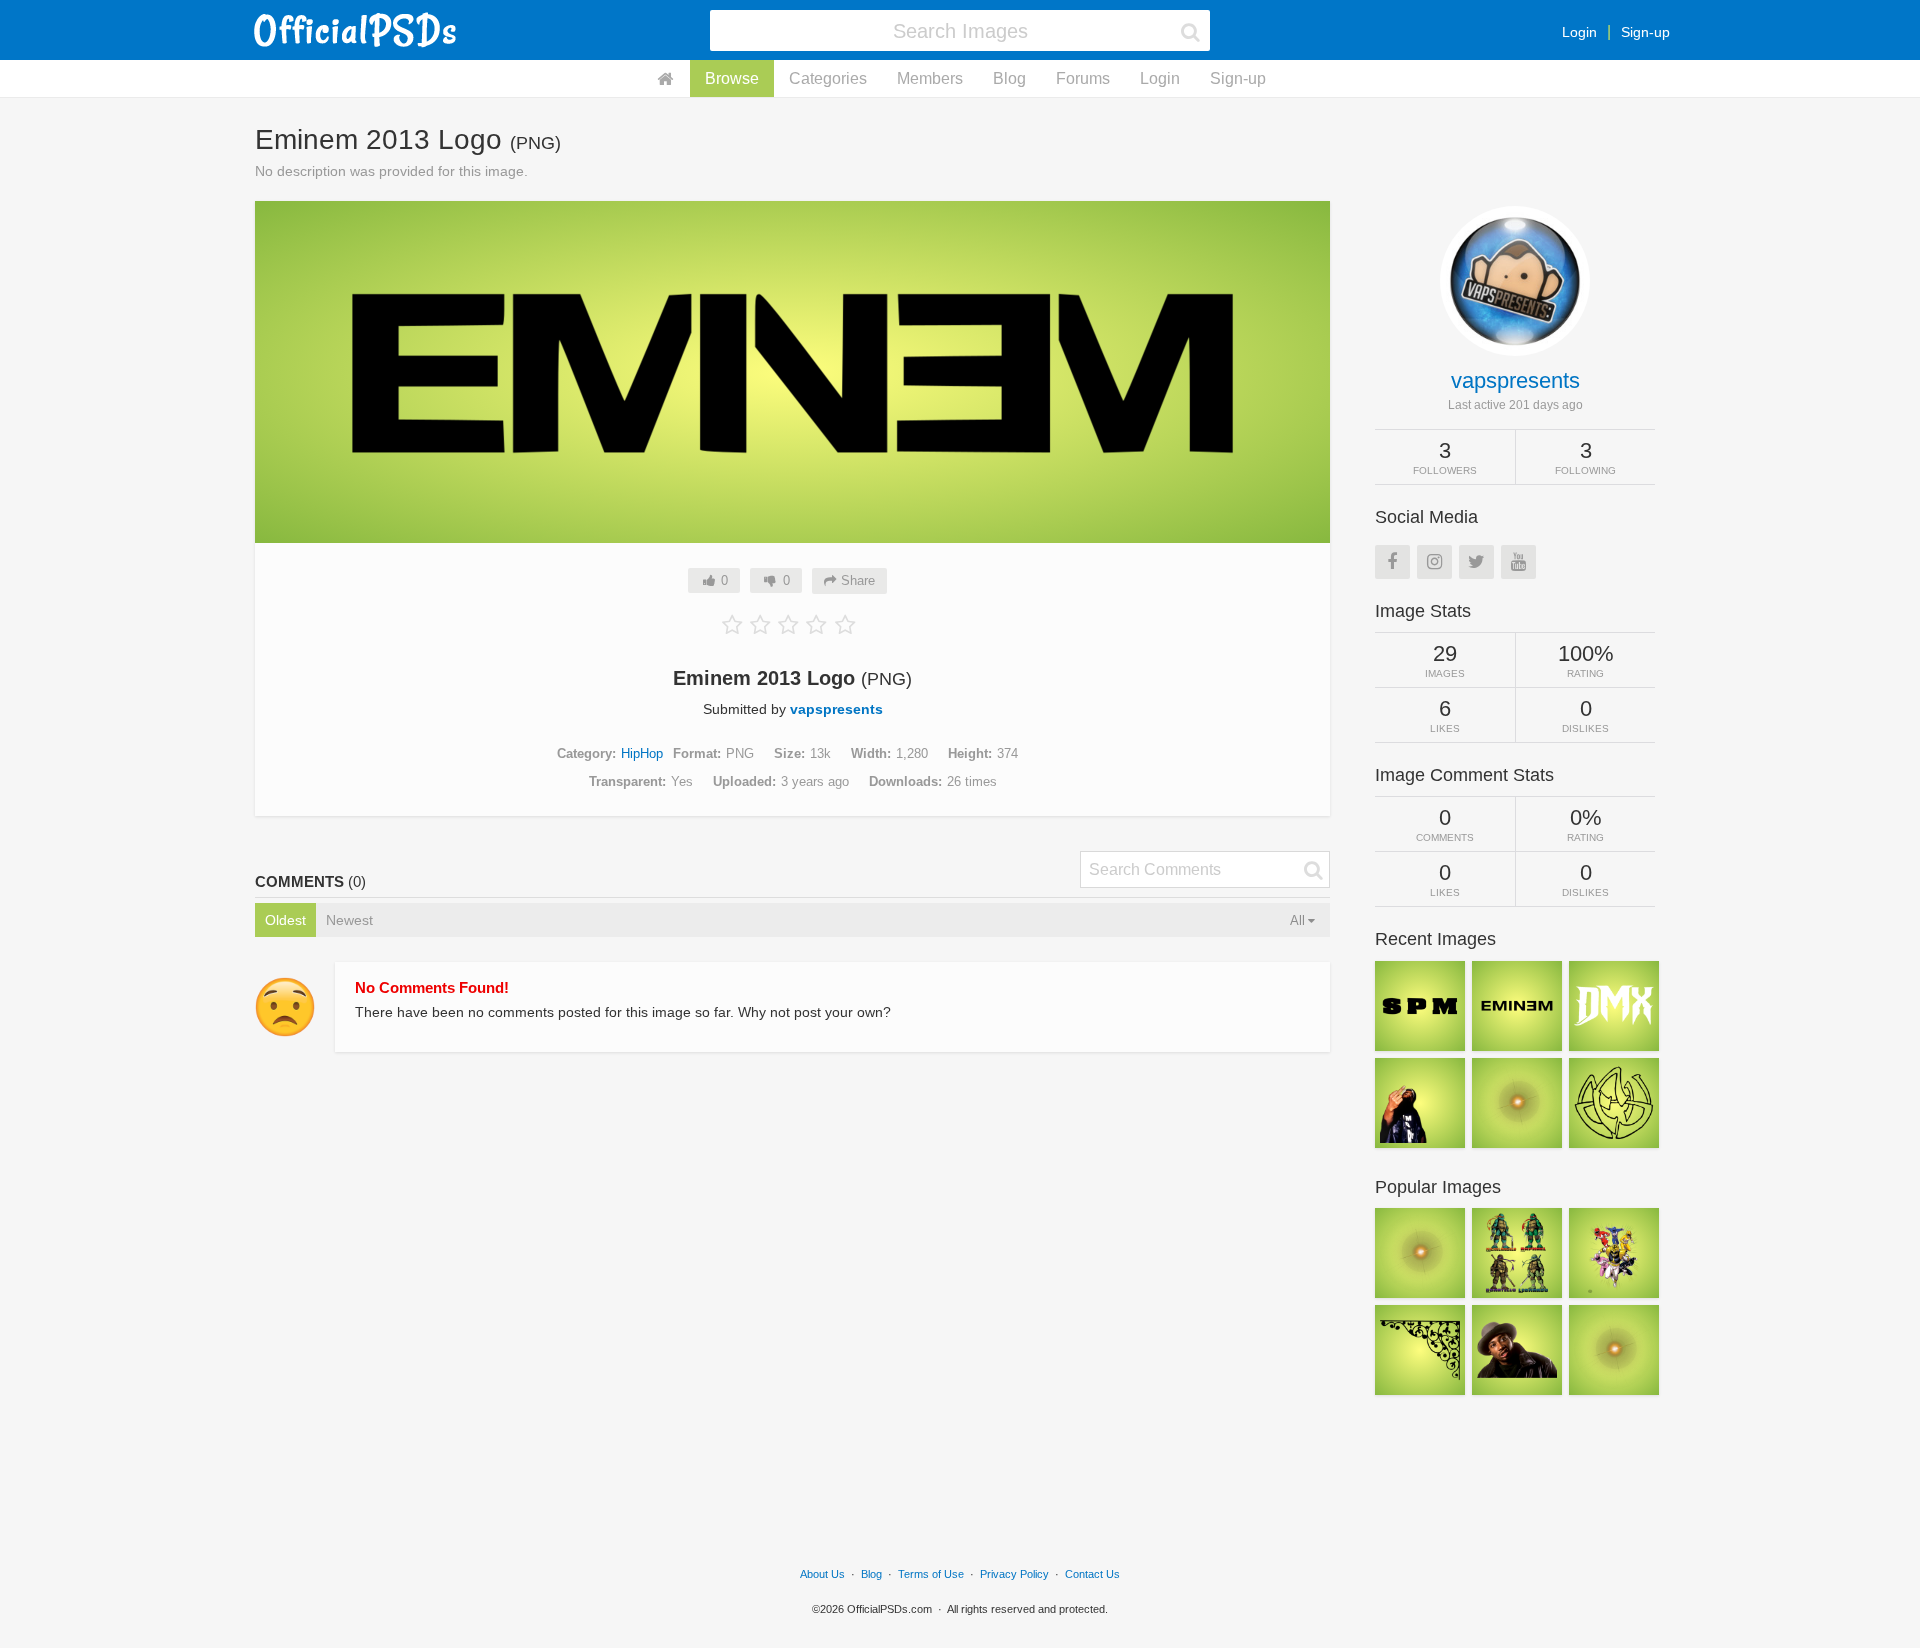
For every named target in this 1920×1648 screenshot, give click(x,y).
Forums (1083, 78)
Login (1579, 32)
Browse (732, 78)
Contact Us (1092, 1574)
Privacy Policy (1014, 1574)
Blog (1009, 78)
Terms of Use (931, 1574)
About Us (822, 1574)
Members (930, 78)
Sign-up (1645, 32)
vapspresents (836, 709)
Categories (828, 78)
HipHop (642, 753)
